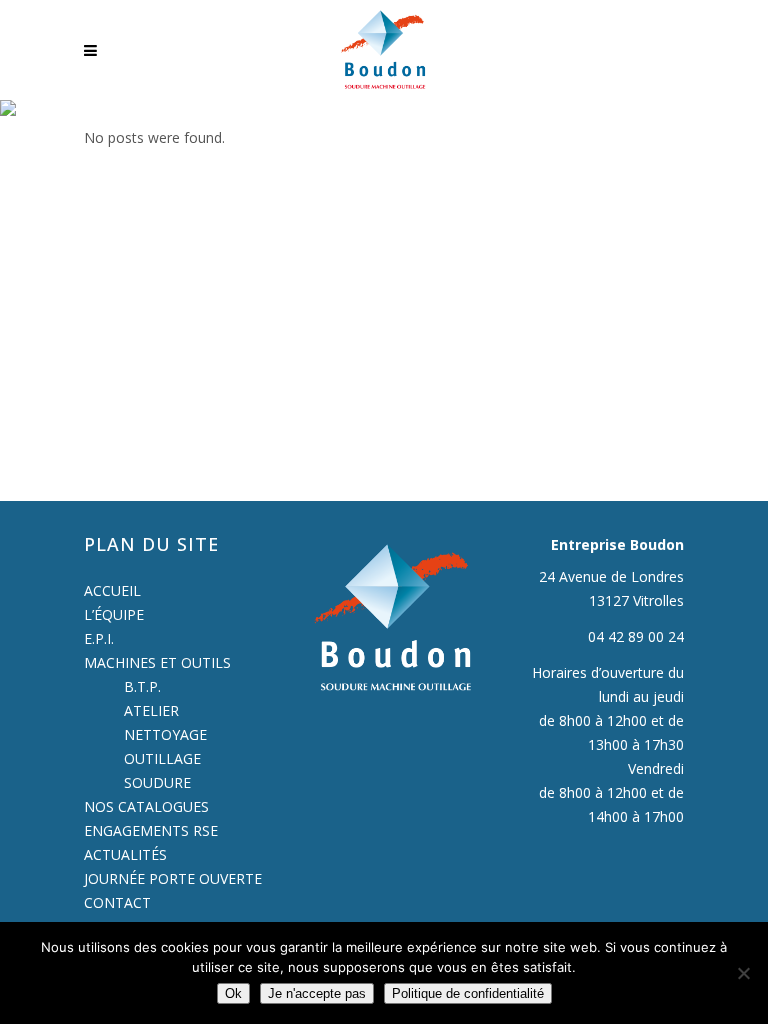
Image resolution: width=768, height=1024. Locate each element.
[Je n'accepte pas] (743, 973)
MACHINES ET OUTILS (157, 662)
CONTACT (117, 902)
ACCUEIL (112, 590)
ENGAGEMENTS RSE (151, 830)
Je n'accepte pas (317, 993)
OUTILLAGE (162, 758)
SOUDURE (157, 782)
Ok (233, 993)
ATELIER (151, 710)
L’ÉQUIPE (114, 614)
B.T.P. (142, 686)
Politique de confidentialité (468, 993)
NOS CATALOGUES (146, 806)
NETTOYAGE (165, 734)
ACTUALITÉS (125, 854)
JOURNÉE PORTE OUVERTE (173, 878)
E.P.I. (99, 638)
